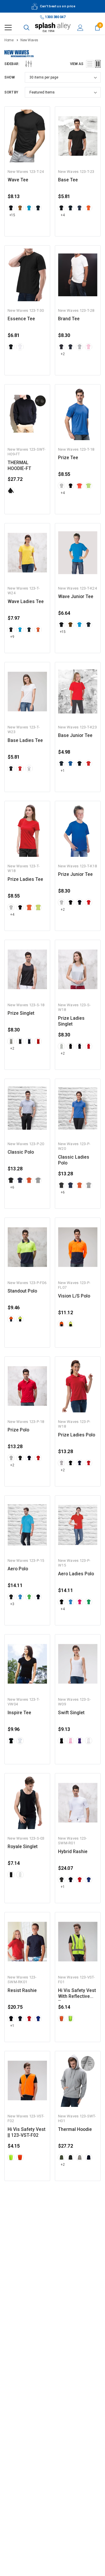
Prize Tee (68, 458)
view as (77, 64)
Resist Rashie (22, 1991)
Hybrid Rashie (73, 1852)
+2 (63, 354)
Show (9, 77)
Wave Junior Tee (76, 597)
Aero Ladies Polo (76, 1574)
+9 (12, 637)
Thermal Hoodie (75, 2129)
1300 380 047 (55, 17)
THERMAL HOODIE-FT (19, 466)
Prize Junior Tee (75, 874)
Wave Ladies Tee (26, 602)
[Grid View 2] (98, 64)
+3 (12, 1604)
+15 (12, 215)
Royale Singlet (23, 1847)
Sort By (11, 92)
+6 (12, 1187)
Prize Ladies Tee (25, 879)
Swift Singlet (71, 1713)
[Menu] (8, 28)
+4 (63, 215)
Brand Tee (69, 319)
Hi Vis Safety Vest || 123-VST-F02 (27, 2132)
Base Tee (68, 180)
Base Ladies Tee (25, 740)
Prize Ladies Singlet (71, 1021)
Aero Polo (18, 1569)
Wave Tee (18, 180)
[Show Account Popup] (80, 28)
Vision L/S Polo (74, 1296)
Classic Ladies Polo (74, 1160)
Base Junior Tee (75, 735)
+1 (63, 771)
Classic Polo (21, 1152)
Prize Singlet (21, 1013)
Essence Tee (21, 319)
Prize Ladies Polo (77, 1435)
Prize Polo (18, 1430)
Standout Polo (22, 1291)
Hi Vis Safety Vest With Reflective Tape (77, 1994)
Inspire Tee (19, 1713)
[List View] (90, 64)
